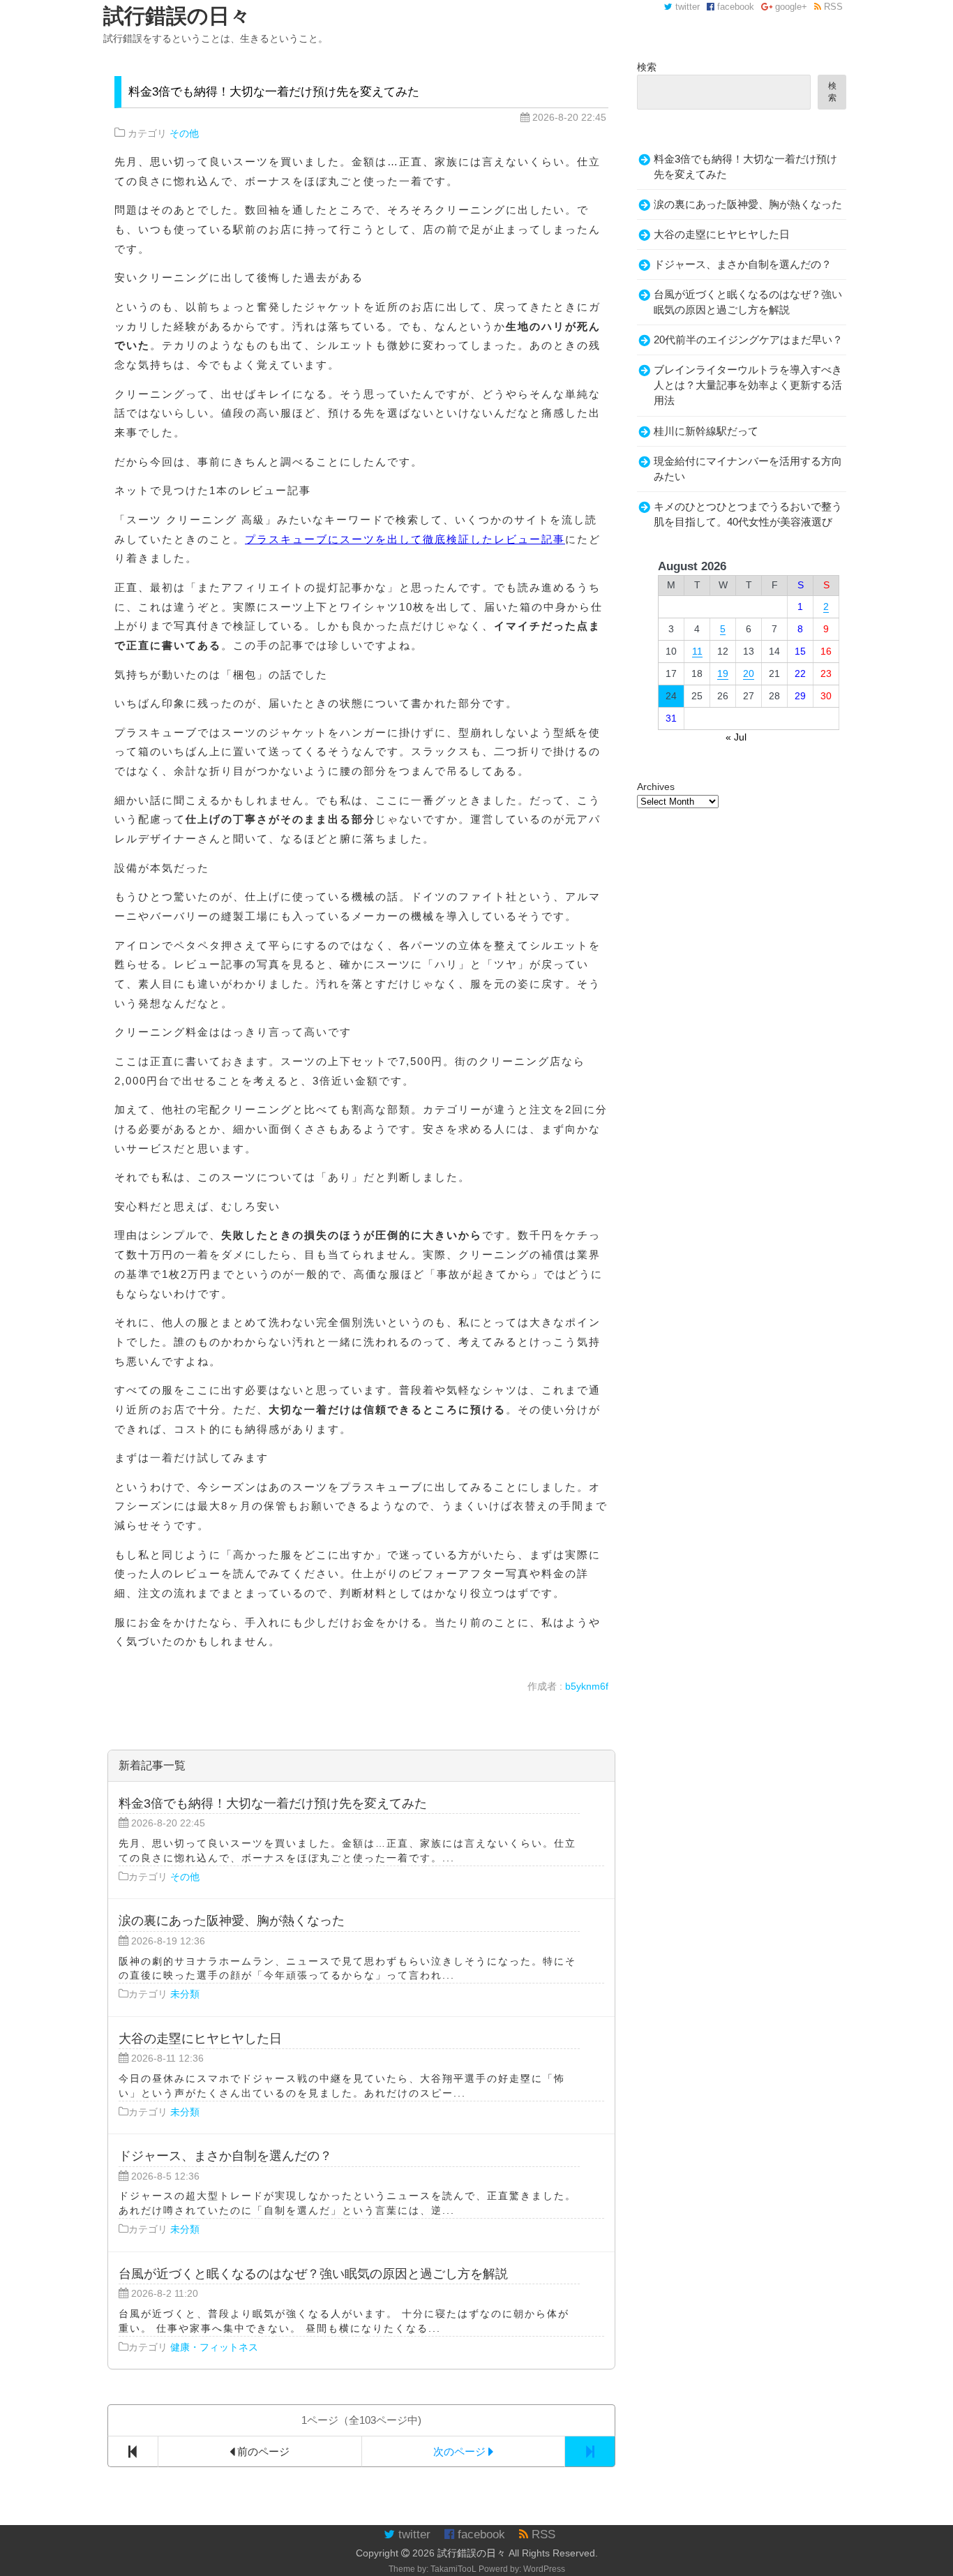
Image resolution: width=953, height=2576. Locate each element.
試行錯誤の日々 (472, 2553)
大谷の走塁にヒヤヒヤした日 (722, 234)
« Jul (736, 737)
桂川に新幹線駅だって (706, 431)
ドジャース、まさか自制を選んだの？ (743, 265)
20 (749, 673)
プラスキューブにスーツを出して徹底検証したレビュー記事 (405, 539)
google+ (790, 7)
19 (723, 673)
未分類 (185, 1994)
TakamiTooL (453, 2569)
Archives (656, 787)
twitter (686, 7)
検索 (647, 67)
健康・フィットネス (214, 2347)
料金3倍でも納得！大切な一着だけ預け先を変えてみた (274, 92)
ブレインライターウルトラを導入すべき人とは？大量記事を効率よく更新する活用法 (748, 385)
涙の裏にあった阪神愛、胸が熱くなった (748, 204)
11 (697, 651)
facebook (734, 7)
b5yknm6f (587, 1686)
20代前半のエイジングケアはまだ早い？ (748, 340)
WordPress (544, 2569)
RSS (832, 7)
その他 (184, 133)
